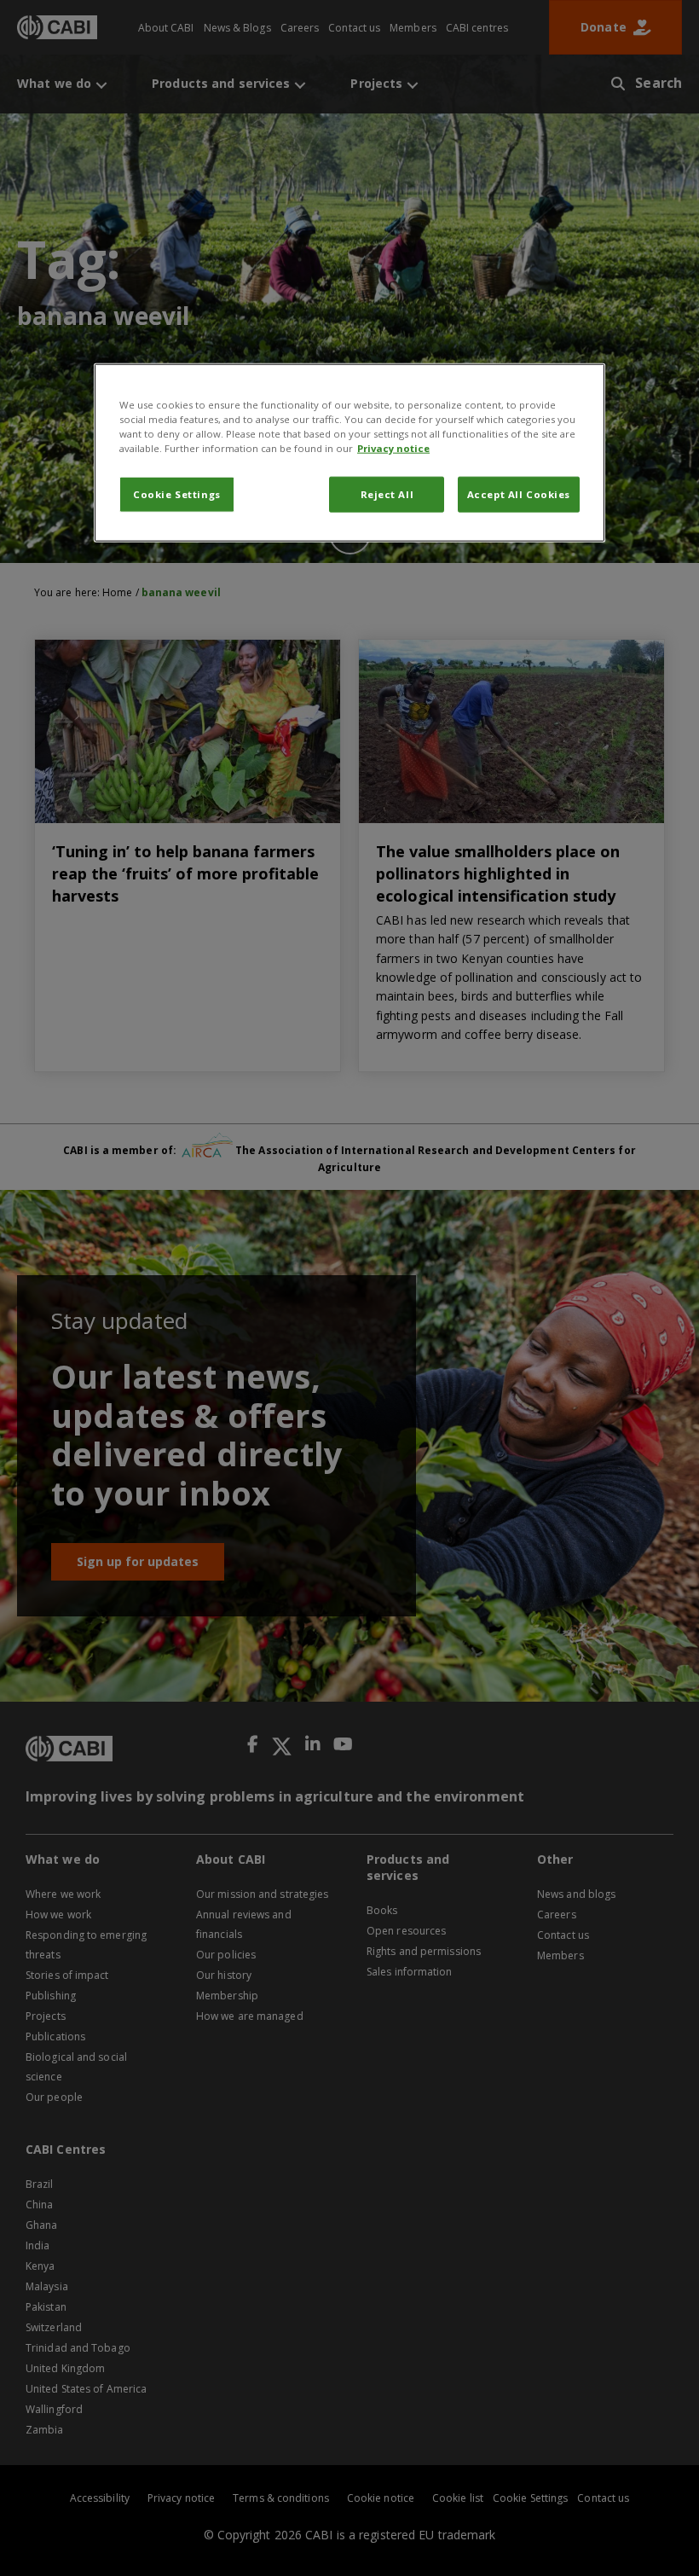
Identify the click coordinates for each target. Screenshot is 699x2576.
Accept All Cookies (519, 494)
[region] (349, 453)
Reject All (387, 494)
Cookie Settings (177, 494)
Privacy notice (393, 448)
